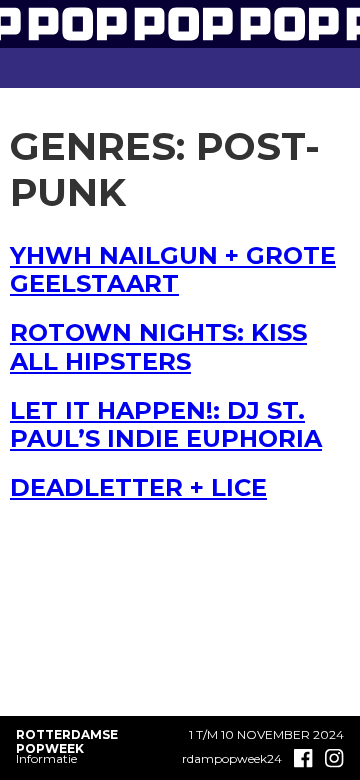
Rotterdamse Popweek (67, 741)
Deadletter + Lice (138, 487)
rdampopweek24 (232, 759)
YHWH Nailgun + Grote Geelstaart (173, 270)
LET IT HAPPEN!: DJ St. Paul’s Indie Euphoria (166, 425)
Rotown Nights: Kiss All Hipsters (158, 347)
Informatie (46, 758)
